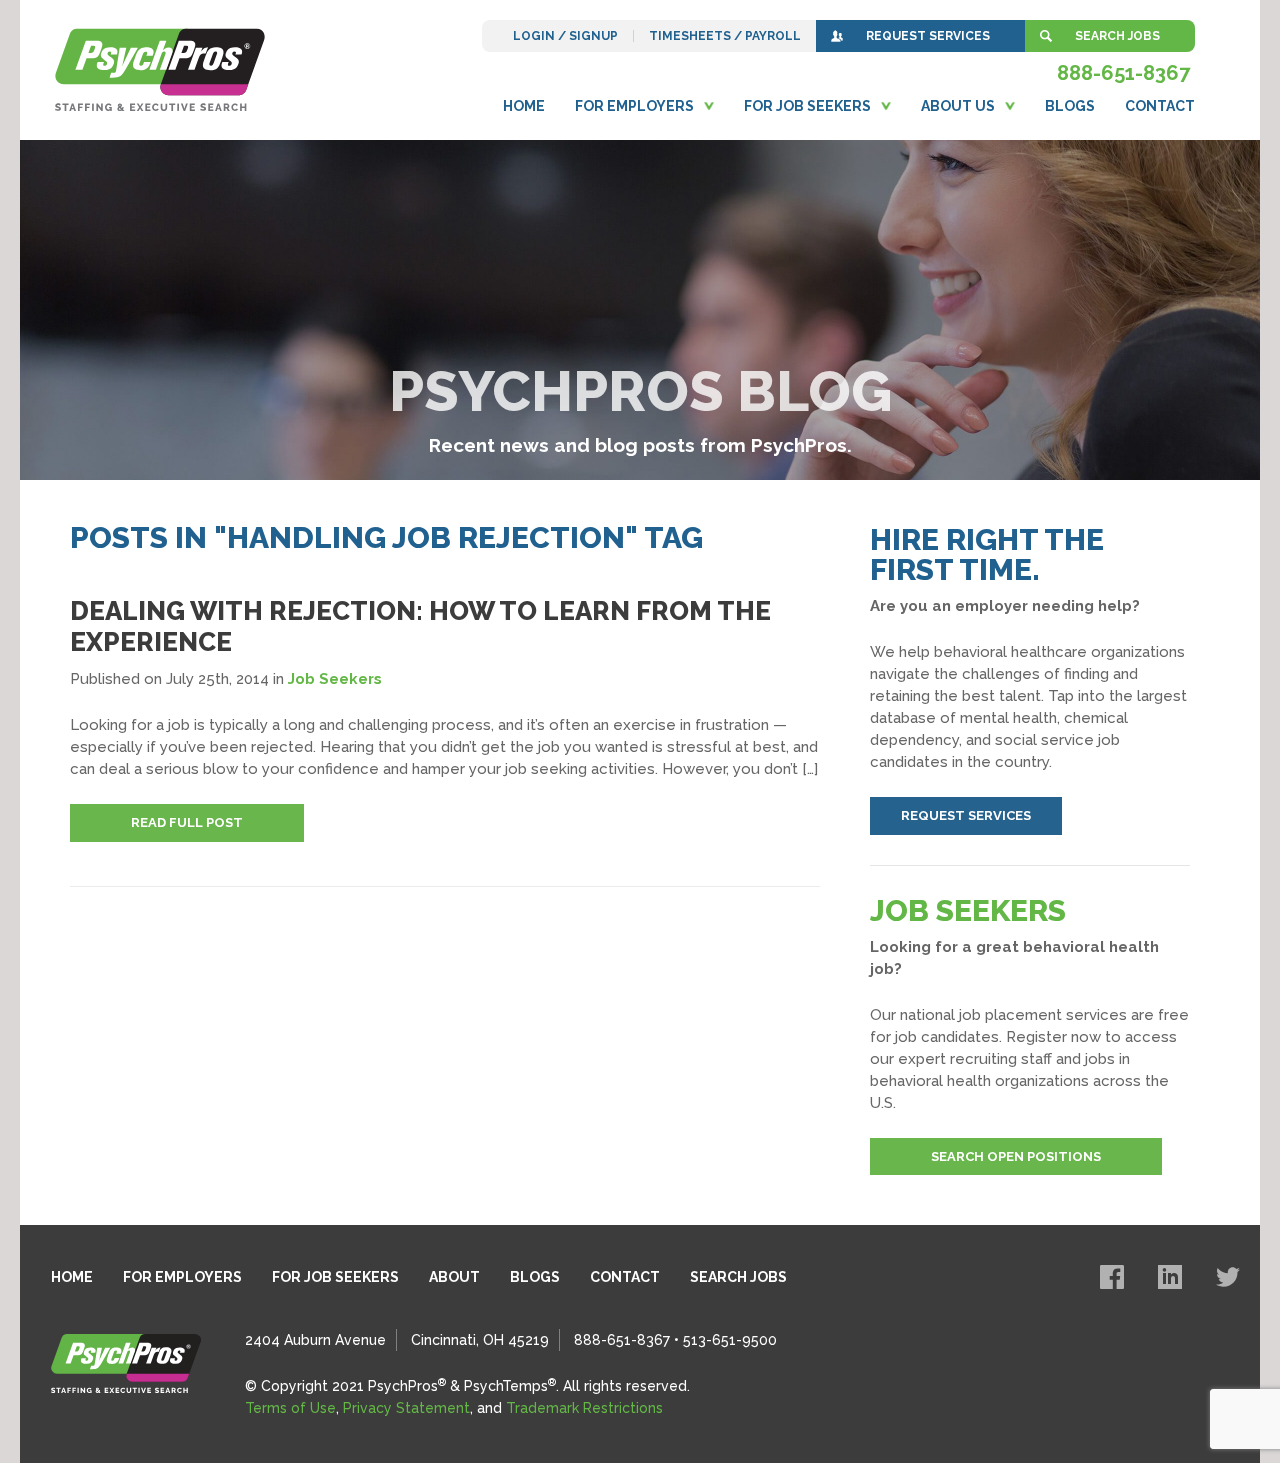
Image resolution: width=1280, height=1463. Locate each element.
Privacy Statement (406, 1408)
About (454, 1277)
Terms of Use (290, 1408)
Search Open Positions (1016, 1156)
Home (524, 106)
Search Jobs (1117, 36)
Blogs (1070, 106)
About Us (958, 106)
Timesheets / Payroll (725, 36)
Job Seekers (335, 679)
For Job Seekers (807, 106)
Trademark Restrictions (584, 1408)
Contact (1160, 106)
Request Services (928, 36)
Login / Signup (565, 36)
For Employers (634, 106)
